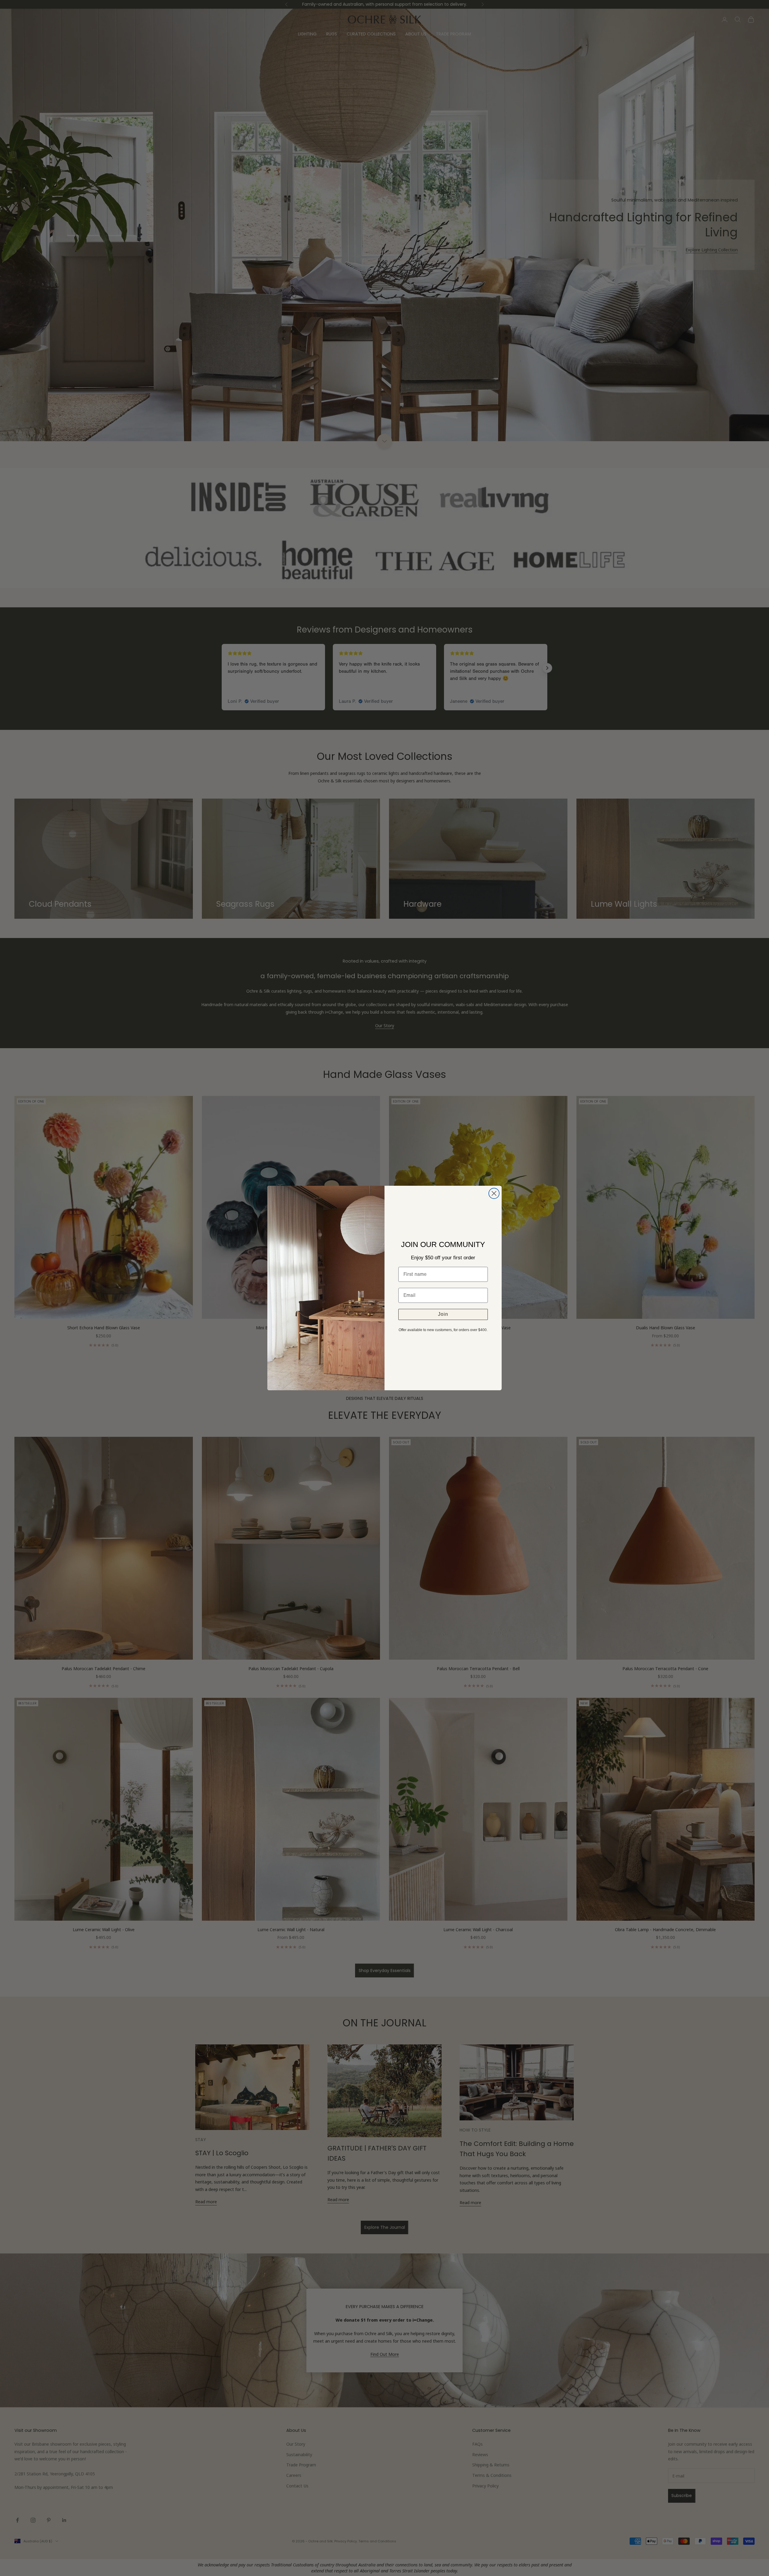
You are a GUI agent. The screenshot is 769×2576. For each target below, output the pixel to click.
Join (443, 1314)
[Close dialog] (494, 1193)
